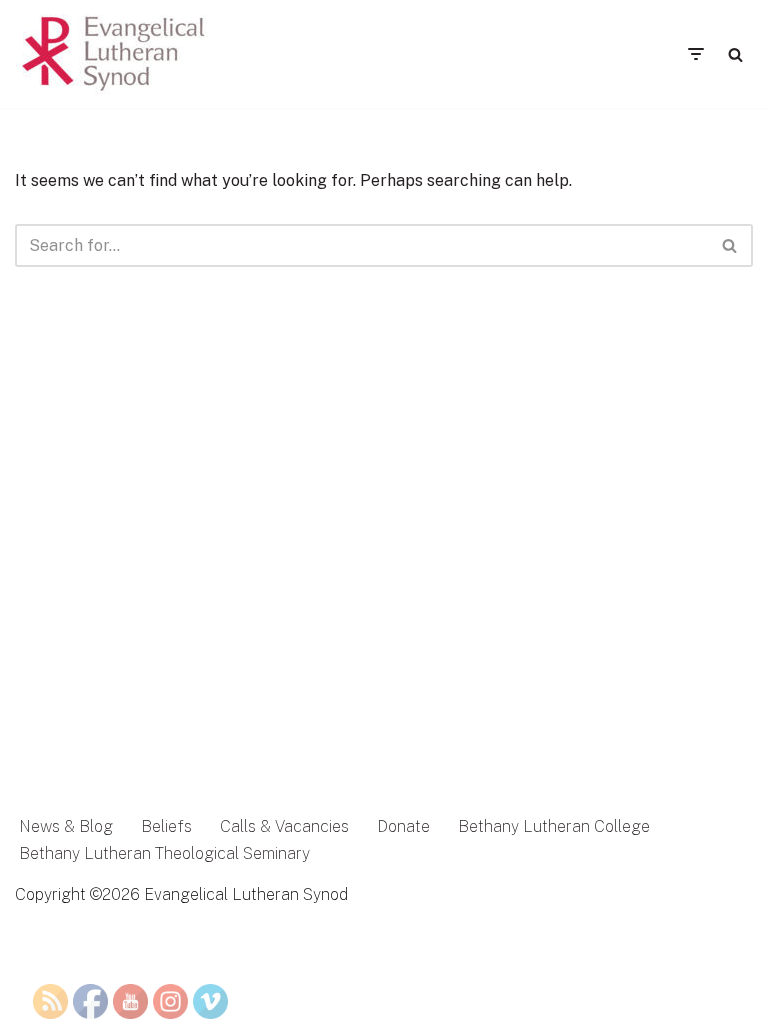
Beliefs (166, 826)
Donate (403, 826)
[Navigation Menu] (695, 54)
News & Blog (66, 826)
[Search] (735, 54)
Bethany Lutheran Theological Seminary (164, 853)
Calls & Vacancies (284, 826)
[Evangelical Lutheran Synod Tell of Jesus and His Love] (115, 54)
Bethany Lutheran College (554, 826)
